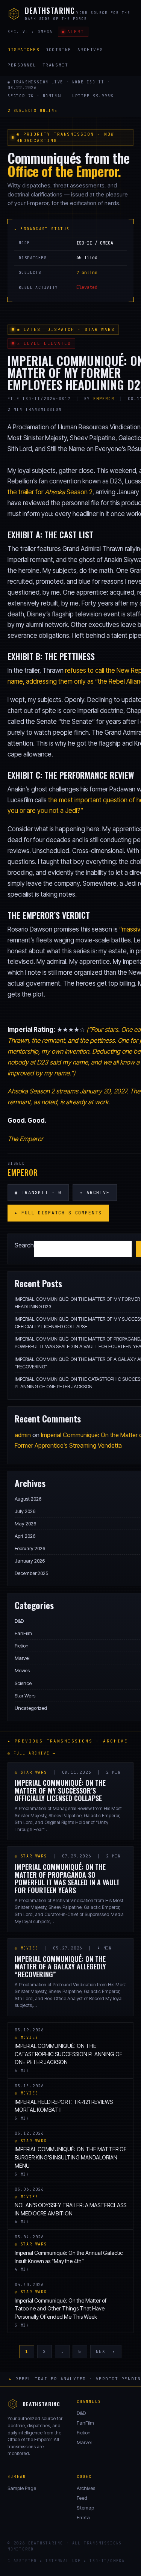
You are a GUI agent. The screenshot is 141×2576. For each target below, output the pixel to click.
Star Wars (25, 1696)
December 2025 (31, 1573)
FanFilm (23, 1633)
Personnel (22, 65)
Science (23, 1683)
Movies (22, 1670)
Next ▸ (106, 2351)
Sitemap (85, 2508)
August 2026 (28, 1499)
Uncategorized (31, 1708)
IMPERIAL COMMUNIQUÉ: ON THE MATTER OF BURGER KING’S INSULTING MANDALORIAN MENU (70, 2157)
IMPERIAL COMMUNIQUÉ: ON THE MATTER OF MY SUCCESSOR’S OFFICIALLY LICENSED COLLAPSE (60, 1790)
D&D (19, 1621)
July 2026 (25, 1511)
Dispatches (23, 50)
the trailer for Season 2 (50, 492)
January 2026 (30, 1561)
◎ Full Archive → (32, 1753)
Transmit (55, 65)
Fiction (22, 1646)
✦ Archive (95, 1193)
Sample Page (22, 2488)
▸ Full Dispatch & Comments (58, 1213)
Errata (83, 2517)
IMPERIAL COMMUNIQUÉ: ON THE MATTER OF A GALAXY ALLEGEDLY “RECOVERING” (60, 1967)
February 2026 (30, 1548)
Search (24, 1245)
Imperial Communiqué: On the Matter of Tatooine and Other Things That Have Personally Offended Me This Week (61, 2309)
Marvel (22, 1658)
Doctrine (58, 50)
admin (23, 1435)
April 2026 (25, 1536)
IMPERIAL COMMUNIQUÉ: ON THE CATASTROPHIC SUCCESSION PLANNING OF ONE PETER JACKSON (68, 2054)
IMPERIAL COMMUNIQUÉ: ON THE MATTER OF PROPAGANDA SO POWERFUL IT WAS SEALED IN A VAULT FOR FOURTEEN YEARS (67, 1878)
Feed (82, 2498)
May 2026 (25, 1524)
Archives (90, 50)
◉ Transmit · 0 (38, 1193)
